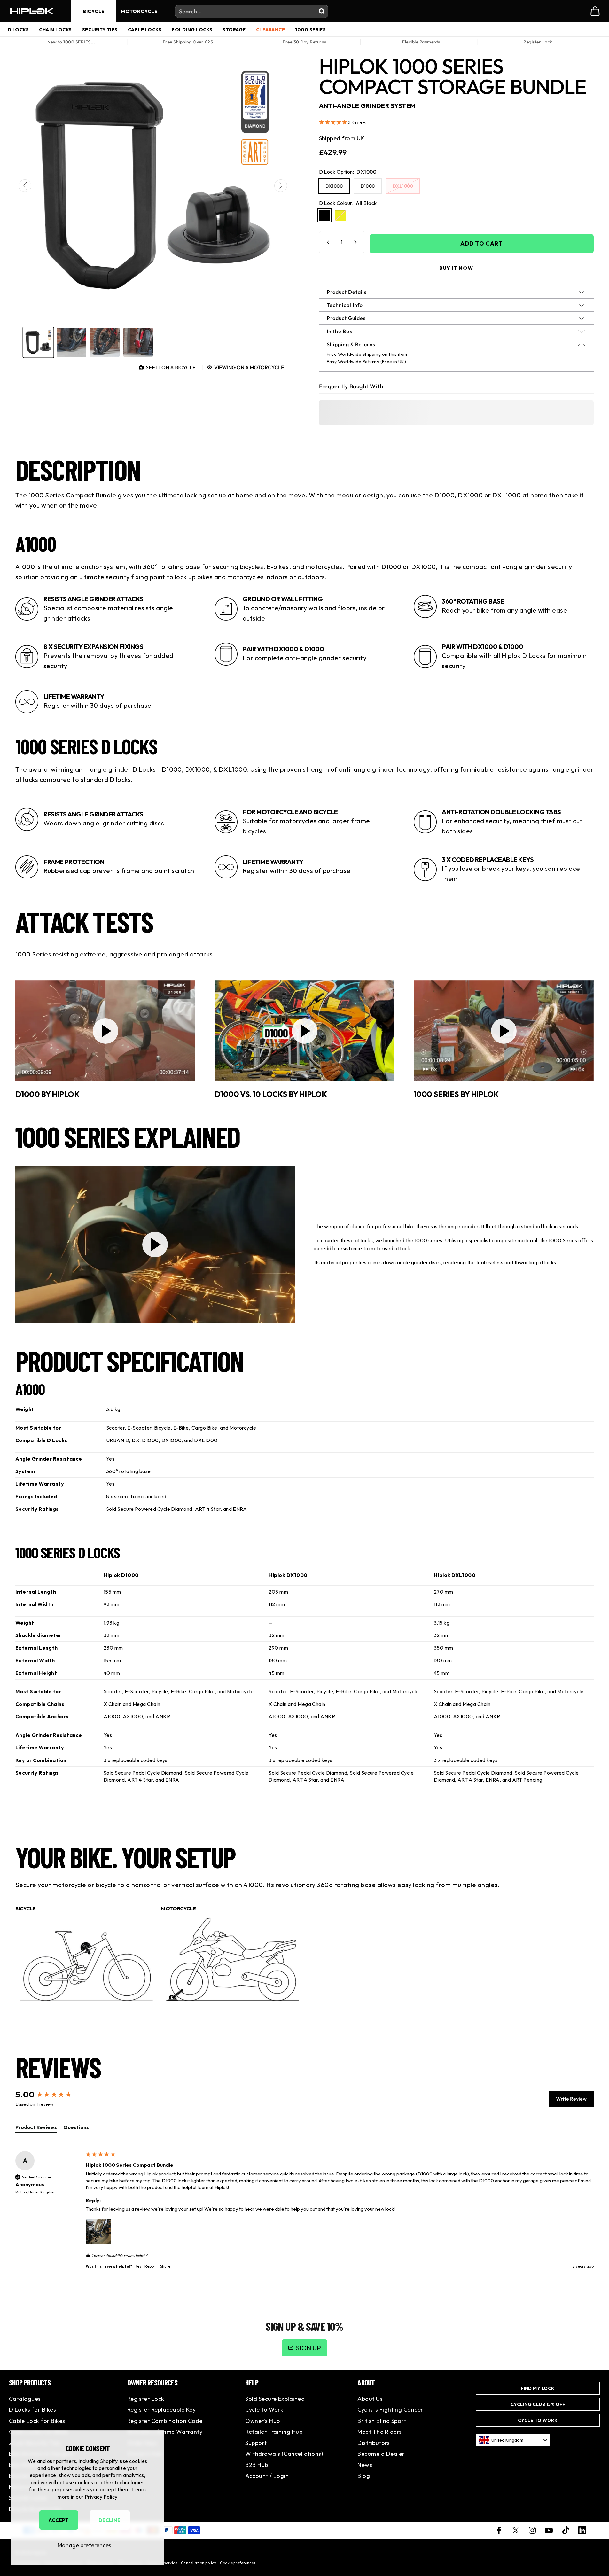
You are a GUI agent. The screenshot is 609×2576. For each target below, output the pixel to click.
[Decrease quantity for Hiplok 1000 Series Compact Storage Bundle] (327, 242)
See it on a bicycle (171, 367)
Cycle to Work (264, 2410)
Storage (234, 30)
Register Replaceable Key (162, 2410)
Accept (59, 2520)
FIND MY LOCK (538, 2388)
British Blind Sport (382, 2421)
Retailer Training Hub (274, 2432)
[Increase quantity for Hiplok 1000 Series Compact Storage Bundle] (357, 242)
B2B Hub (257, 2465)
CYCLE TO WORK (538, 2420)
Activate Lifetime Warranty (165, 2432)
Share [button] (165, 2266)
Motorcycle (139, 11)
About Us (370, 2399)
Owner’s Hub (262, 2421)
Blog (364, 2476)
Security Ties (100, 30)
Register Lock (538, 42)
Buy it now (456, 268)
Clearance (270, 30)
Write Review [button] (571, 2099)
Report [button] (151, 2266)
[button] (457, 123)
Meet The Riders (379, 2432)
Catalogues (25, 2399)
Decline (109, 2520)
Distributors (374, 2443)
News (365, 2465)
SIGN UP (308, 2348)
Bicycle (94, 11)
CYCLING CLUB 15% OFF (538, 2404)
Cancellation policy (199, 2563)
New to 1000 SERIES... (71, 42)
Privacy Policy (101, 2497)
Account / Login (267, 2476)
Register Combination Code (165, 2421)
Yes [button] (138, 2266)
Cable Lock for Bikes (37, 2421)
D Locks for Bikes (32, 2410)
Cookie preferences (238, 2563)
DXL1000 (403, 186)
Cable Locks (145, 30)
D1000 (368, 186)
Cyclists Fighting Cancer (390, 2410)
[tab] (36, 2128)
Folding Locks (192, 30)
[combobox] (513, 2440)
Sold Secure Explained (275, 2399)
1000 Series (310, 30)
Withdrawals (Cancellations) (284, 2454)
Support (256, 2443)
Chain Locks (55, 30)
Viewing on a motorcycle (249, 367)
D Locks (18, 30)
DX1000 (334, 186)
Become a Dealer (381, 2454)
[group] (39, 343)
